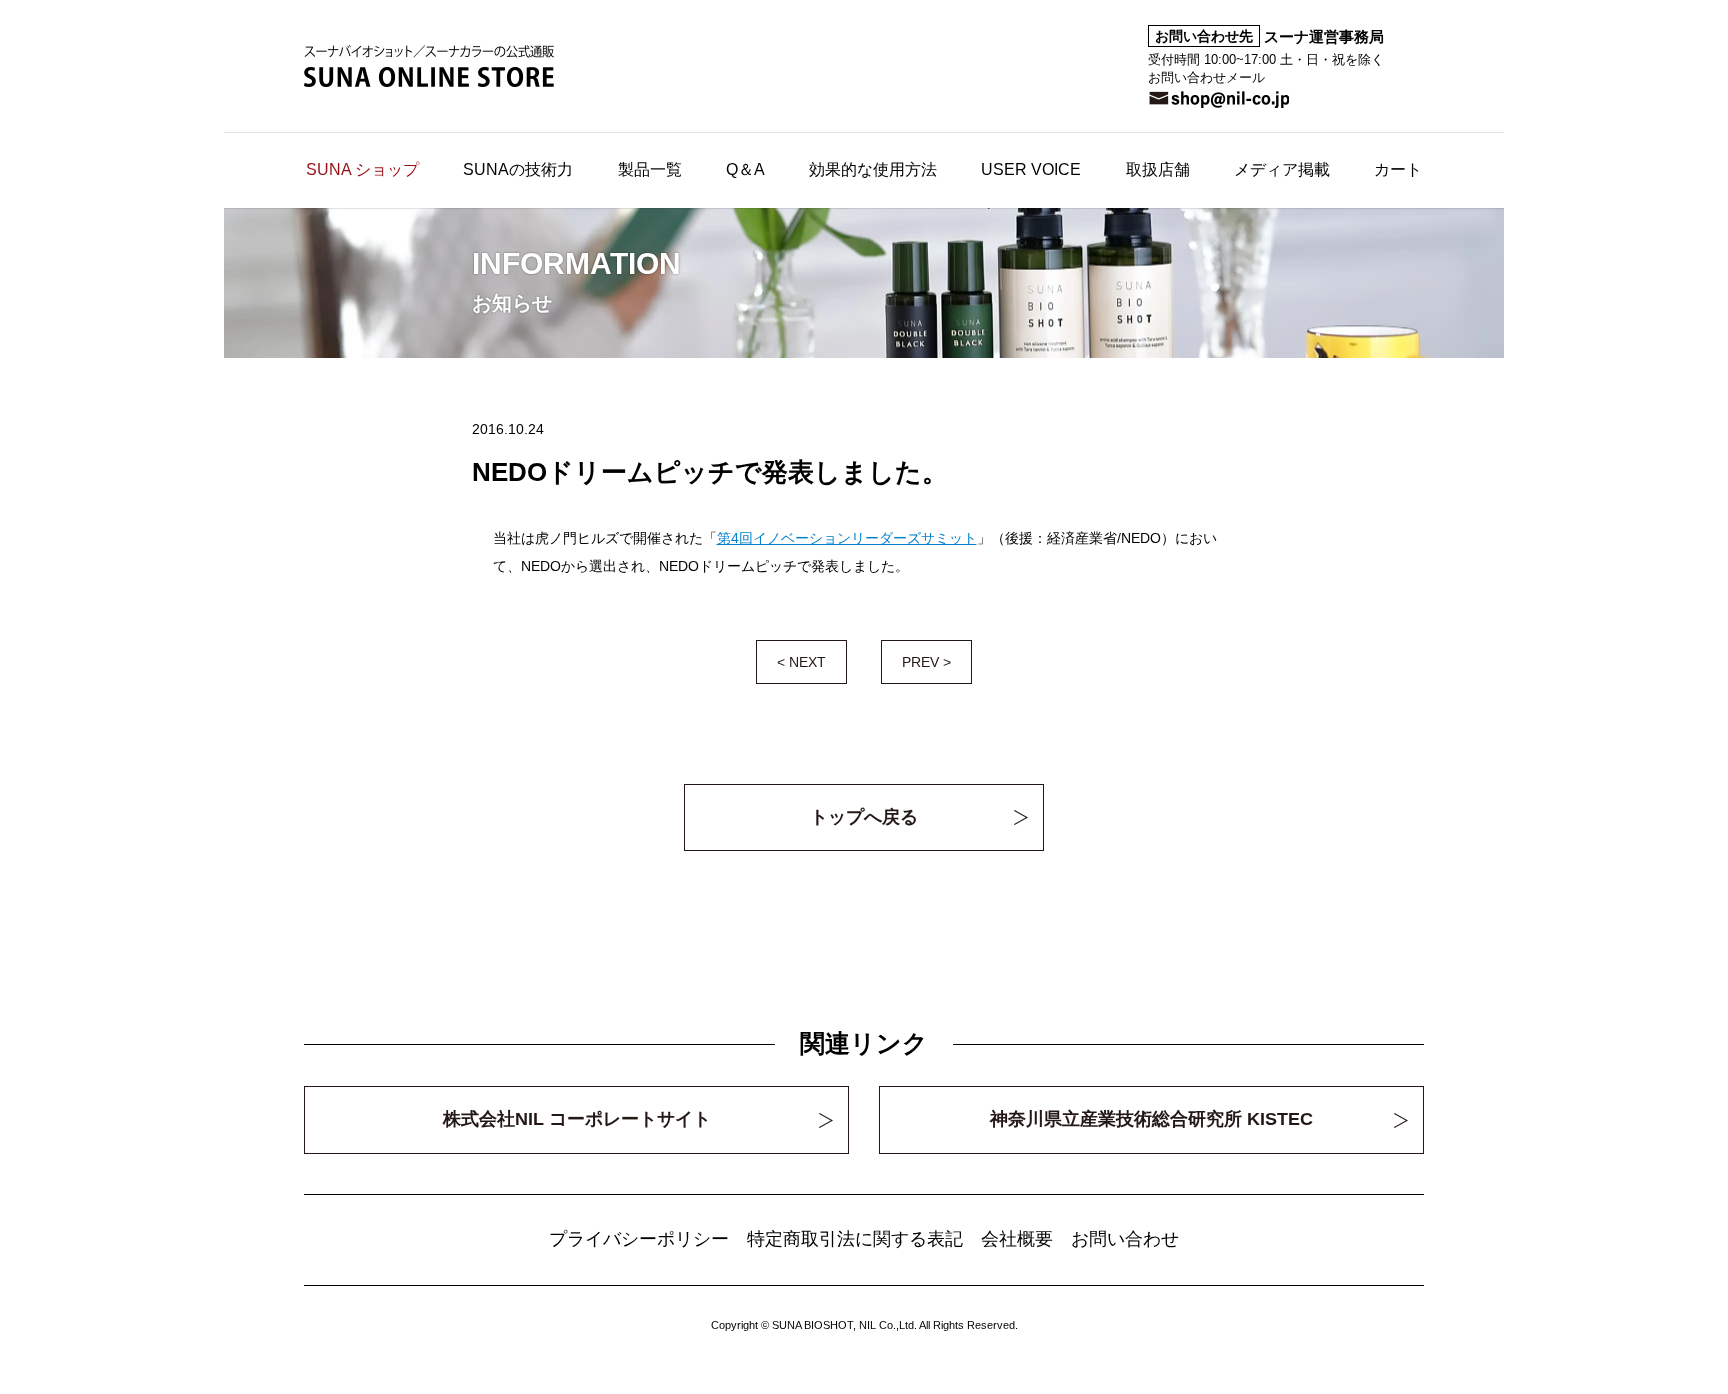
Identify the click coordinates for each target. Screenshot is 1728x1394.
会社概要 (1017, 1239)
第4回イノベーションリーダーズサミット (847, 538)
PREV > (926, 662)
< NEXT (801, 662)
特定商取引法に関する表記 (855, 1239)
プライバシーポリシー (639, 1239)
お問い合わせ (1125, 1239)
